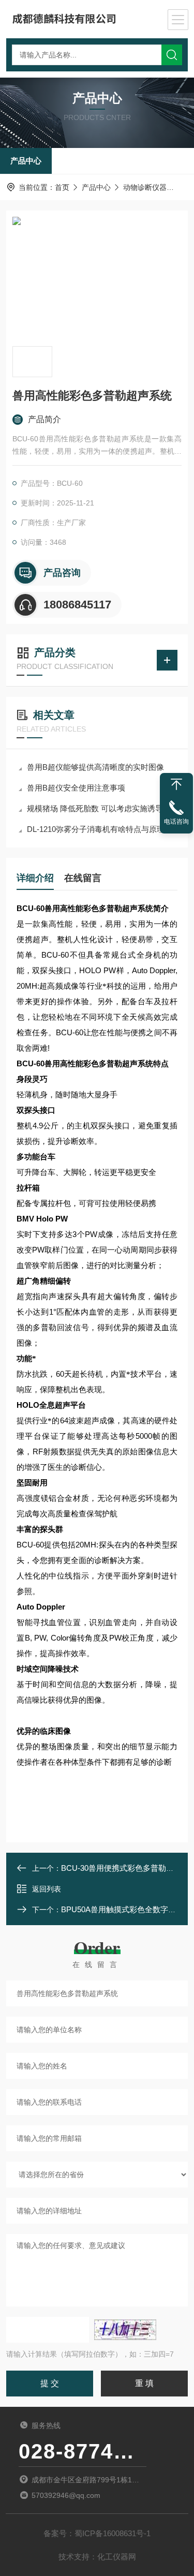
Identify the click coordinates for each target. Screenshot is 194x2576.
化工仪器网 (117, 2557)
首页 (62, 187)
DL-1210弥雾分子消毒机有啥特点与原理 (96, 829)
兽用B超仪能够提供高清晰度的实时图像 (95, 767)
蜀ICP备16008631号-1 (113, 2533)
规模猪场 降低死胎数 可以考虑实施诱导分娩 (102, 808)
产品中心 (26, 161)
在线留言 (83, 878)
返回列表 (47, 1889)
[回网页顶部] (176, 784)
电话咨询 (176, 822)
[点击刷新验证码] (125, 2330)
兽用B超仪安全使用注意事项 (76, 788)
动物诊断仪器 (145, 187)
